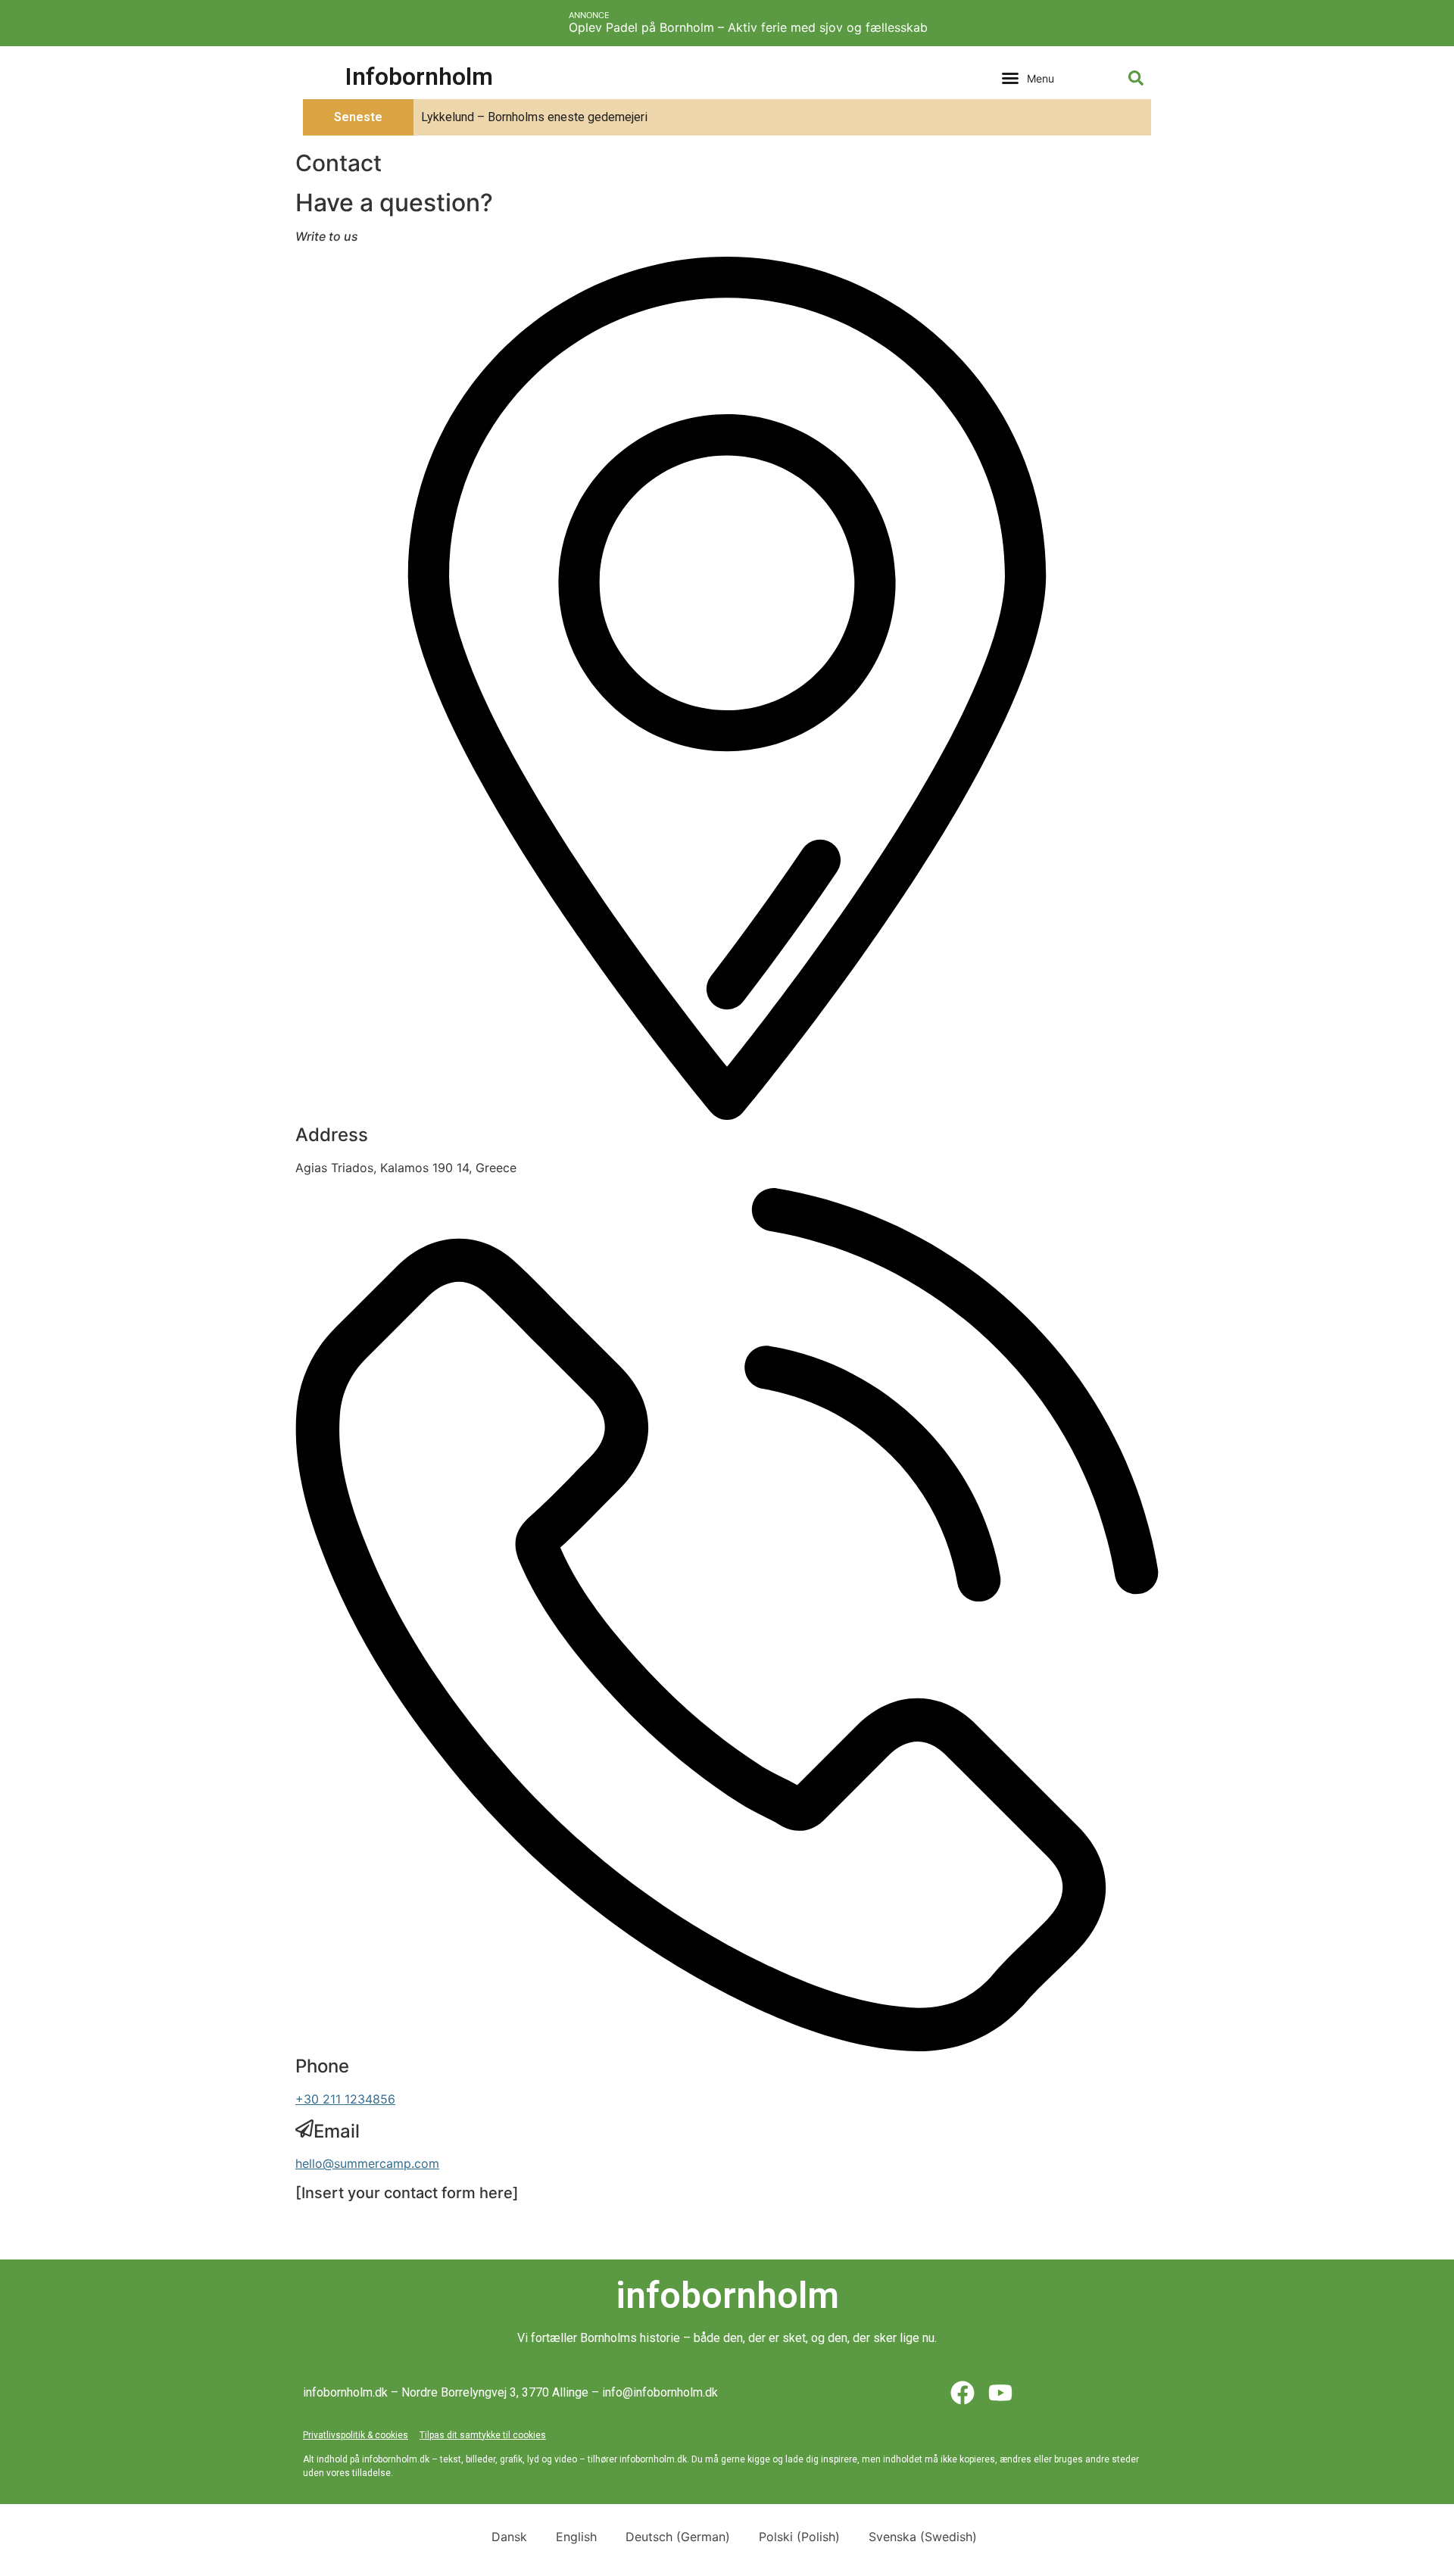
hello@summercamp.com (367, 2163)
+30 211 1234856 (345, 2099)
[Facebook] (963, 2393)
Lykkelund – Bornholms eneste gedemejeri (534, 117)
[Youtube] (1000, 2393)
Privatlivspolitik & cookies (356, 2435)
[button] (1028, 78)
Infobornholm (419, 76)
